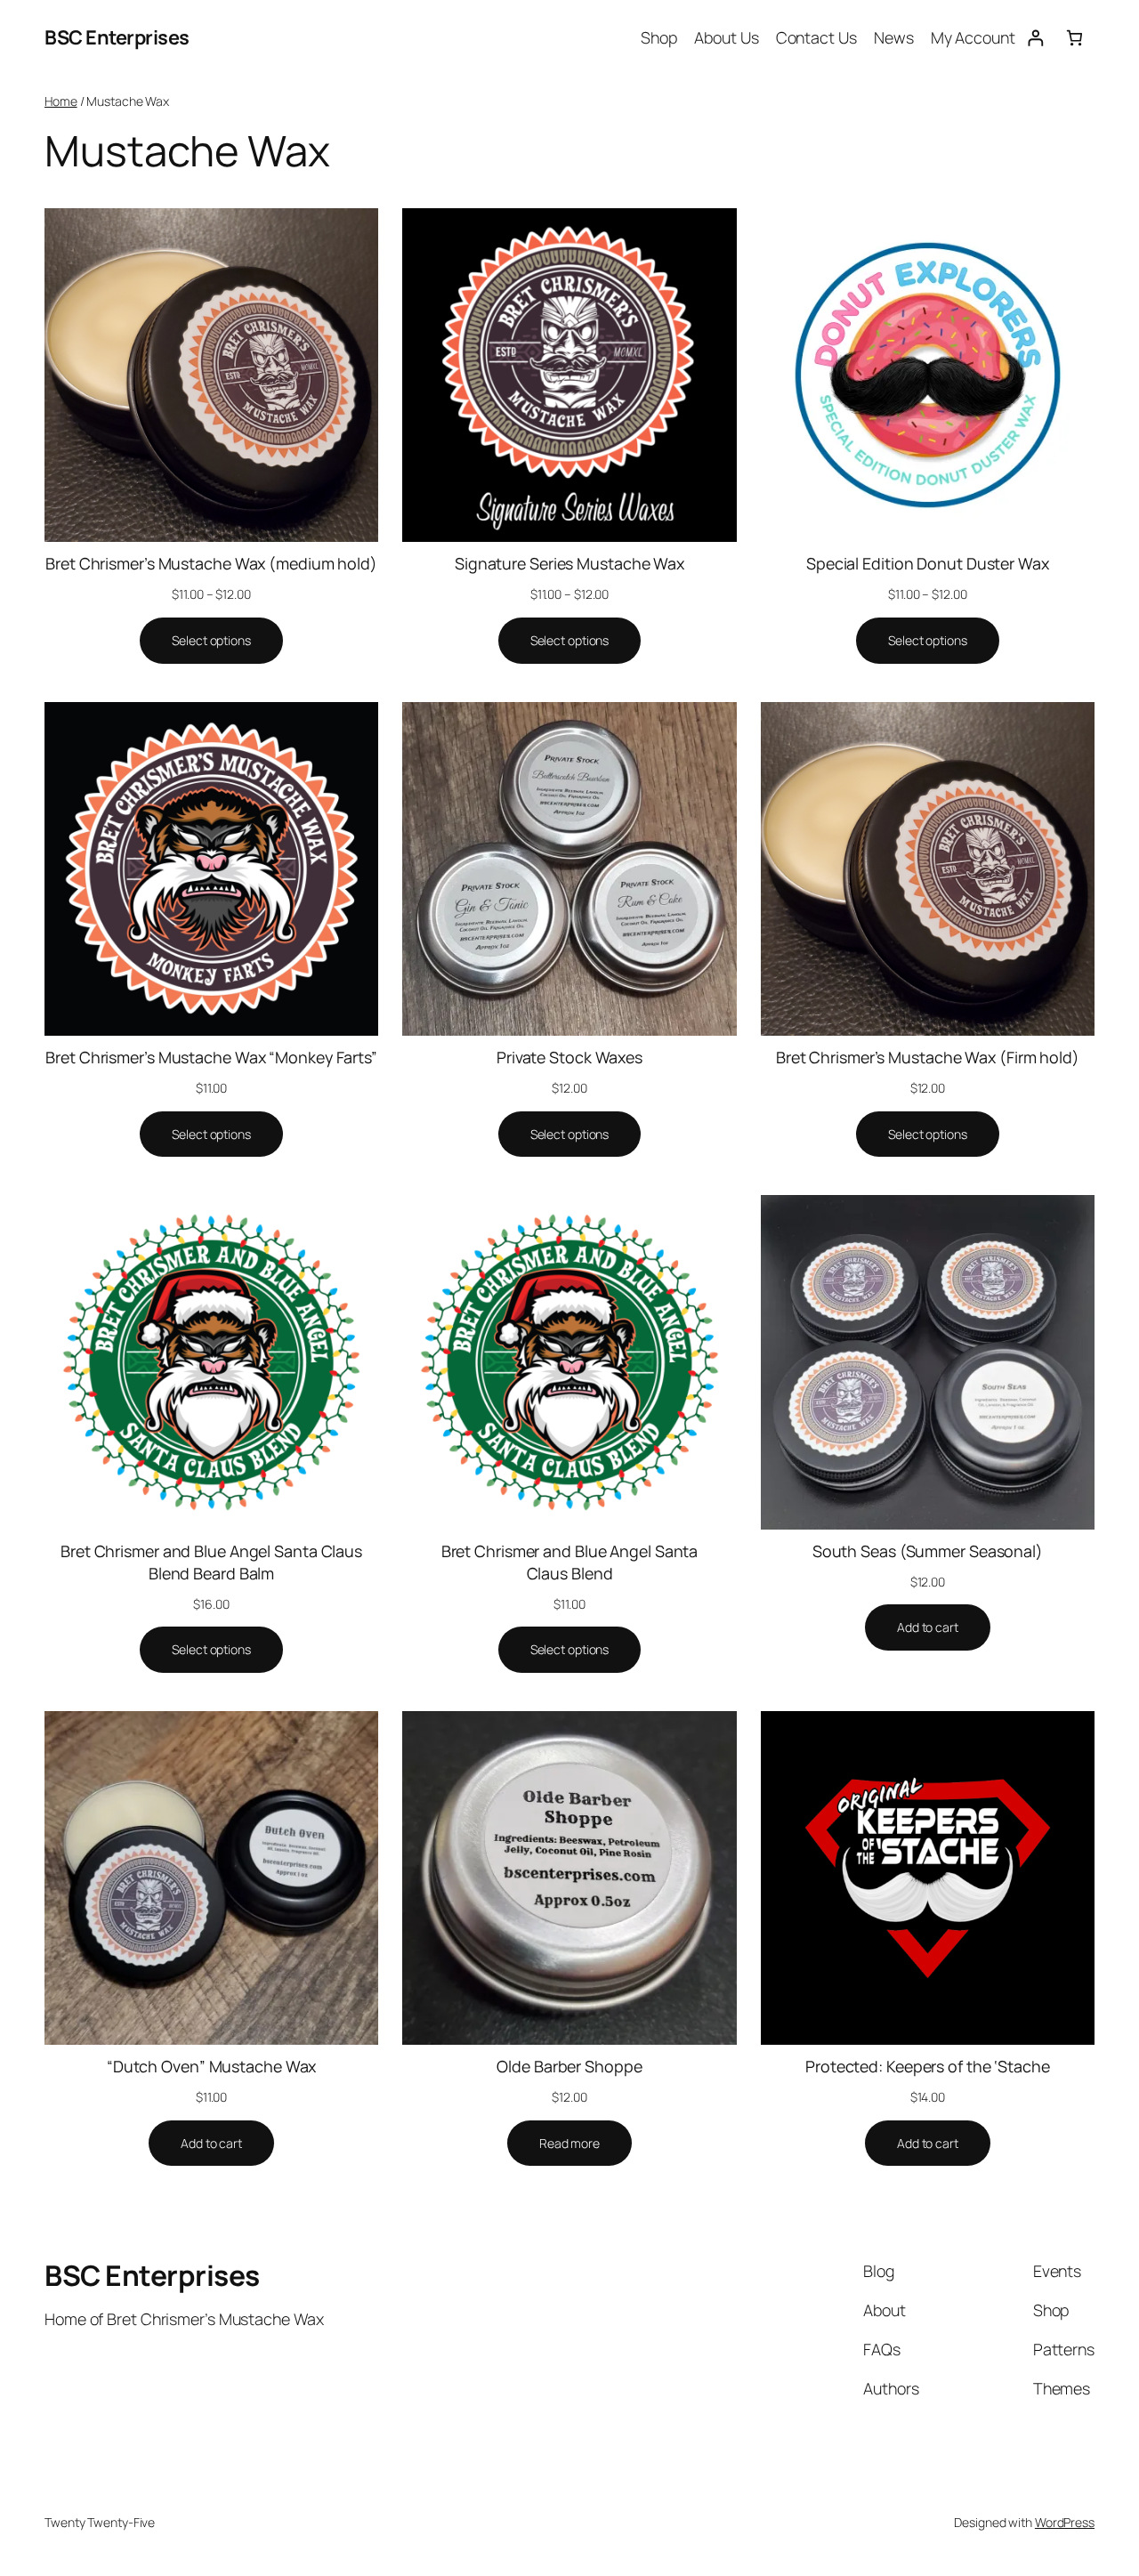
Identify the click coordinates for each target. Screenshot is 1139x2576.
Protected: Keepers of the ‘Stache (928, 2066)
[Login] (1035, 38)
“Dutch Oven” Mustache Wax (212, 2066)
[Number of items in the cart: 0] (1074, 38)
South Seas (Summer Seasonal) (928, 1551)
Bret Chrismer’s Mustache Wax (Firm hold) (928, 1057)
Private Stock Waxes (569, 1057)
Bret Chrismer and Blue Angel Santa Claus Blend (570, 1562)
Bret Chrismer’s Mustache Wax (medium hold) (211, 563)
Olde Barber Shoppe (569, 2066)
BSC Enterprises (117, 37)
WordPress (1065, 2522)
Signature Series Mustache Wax (569, 563)
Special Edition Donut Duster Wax (928, 563)
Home (61, 101)
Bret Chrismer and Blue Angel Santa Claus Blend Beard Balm (211, 1562)
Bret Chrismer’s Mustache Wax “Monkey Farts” (211, 1057)
